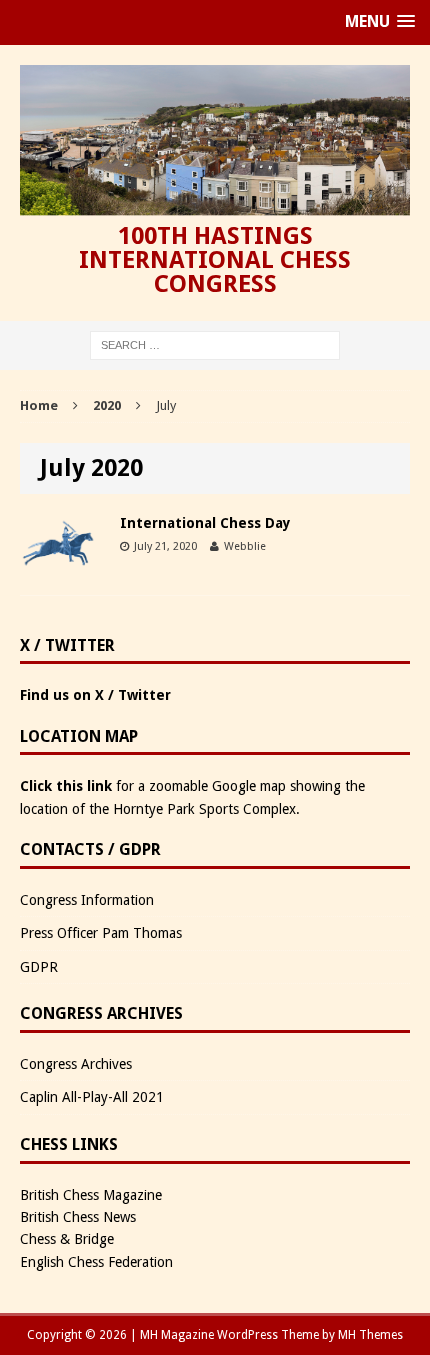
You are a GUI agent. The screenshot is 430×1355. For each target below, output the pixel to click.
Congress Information (87, 900)
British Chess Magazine (91, 1195)
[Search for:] (215, 345)
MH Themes (370, 1335)
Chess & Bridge (67, 1239)
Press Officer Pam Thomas (101, 933)
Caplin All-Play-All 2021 (92, 1097)
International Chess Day (205, 523)
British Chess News (78, 1217)
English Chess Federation (96, 1262)
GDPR (39, 967)
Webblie (245, 546)
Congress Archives (76, 1064)
